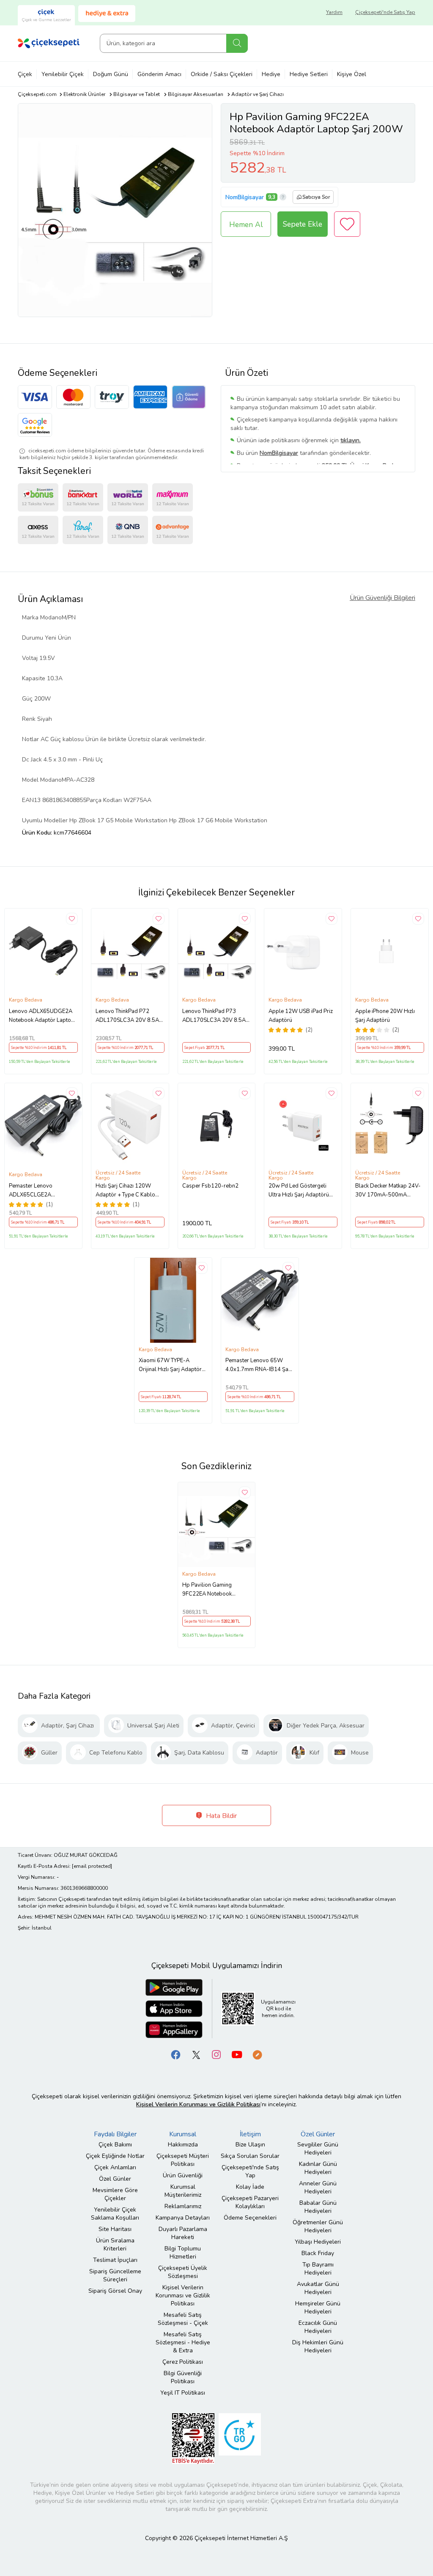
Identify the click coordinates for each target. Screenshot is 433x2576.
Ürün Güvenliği (183, 2175)
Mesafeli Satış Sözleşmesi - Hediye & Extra (183, 2342)
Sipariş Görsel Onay (115, 2291)
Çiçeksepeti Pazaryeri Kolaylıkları (250, 2202)
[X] (196, 2054)
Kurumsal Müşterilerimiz (183, 2191)
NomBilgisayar (245, 197)
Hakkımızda (183, 2145)
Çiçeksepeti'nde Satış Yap (385, 12)
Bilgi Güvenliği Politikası (183, 2377)
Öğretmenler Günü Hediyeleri (318, 2226)
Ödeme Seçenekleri (250, 2218)
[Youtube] (237, 2054)
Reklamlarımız (183, 2206)
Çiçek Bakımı (115, 2145)
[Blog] (257, 2054)
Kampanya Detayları (183, 2218)
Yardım (334, 12)
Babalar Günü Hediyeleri (318, 2207)
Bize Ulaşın (250, 2145)
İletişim (250, 2134)
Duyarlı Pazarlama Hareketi (183, 2233)
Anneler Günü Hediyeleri (318, 2187)
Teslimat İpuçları (115, 2260)
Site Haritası (115, 2229)
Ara (237, 43)
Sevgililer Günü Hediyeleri (318, 2149)
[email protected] (92, 1866)
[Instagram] (216, 2054)
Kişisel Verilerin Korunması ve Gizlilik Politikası (183, 2295)
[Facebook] (176, 2054)
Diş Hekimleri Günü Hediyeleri (318, 2346)
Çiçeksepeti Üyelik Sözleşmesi (183, 2272)
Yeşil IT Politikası (183, 2393)
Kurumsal (183, 2134)
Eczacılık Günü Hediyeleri (318, 2327)
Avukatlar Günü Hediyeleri (318, 2288)
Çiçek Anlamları (115, 2167)
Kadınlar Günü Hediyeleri (318, 2168)
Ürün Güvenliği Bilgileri (382, 598)
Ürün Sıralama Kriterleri (115, 2245)
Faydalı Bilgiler (115, 2134)
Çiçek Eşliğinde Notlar (115, 2156)
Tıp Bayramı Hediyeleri (318, 2269)
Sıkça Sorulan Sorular (250, 2156)
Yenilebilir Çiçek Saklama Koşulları (115, 2214)
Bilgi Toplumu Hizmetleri (183, 2253)
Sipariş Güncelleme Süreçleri (115, 2275)
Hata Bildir (221, 1816)
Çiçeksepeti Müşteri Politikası (183, 2160)
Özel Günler (115, 2179)
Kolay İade (250, 2187)
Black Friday (318, 2253)
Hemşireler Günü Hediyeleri (318, 2308)
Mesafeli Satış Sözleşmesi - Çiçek (183, 2319)
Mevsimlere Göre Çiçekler (115, 2194)
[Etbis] (193, 2438)
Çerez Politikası (183, 2362)
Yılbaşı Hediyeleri (318, 2242)
